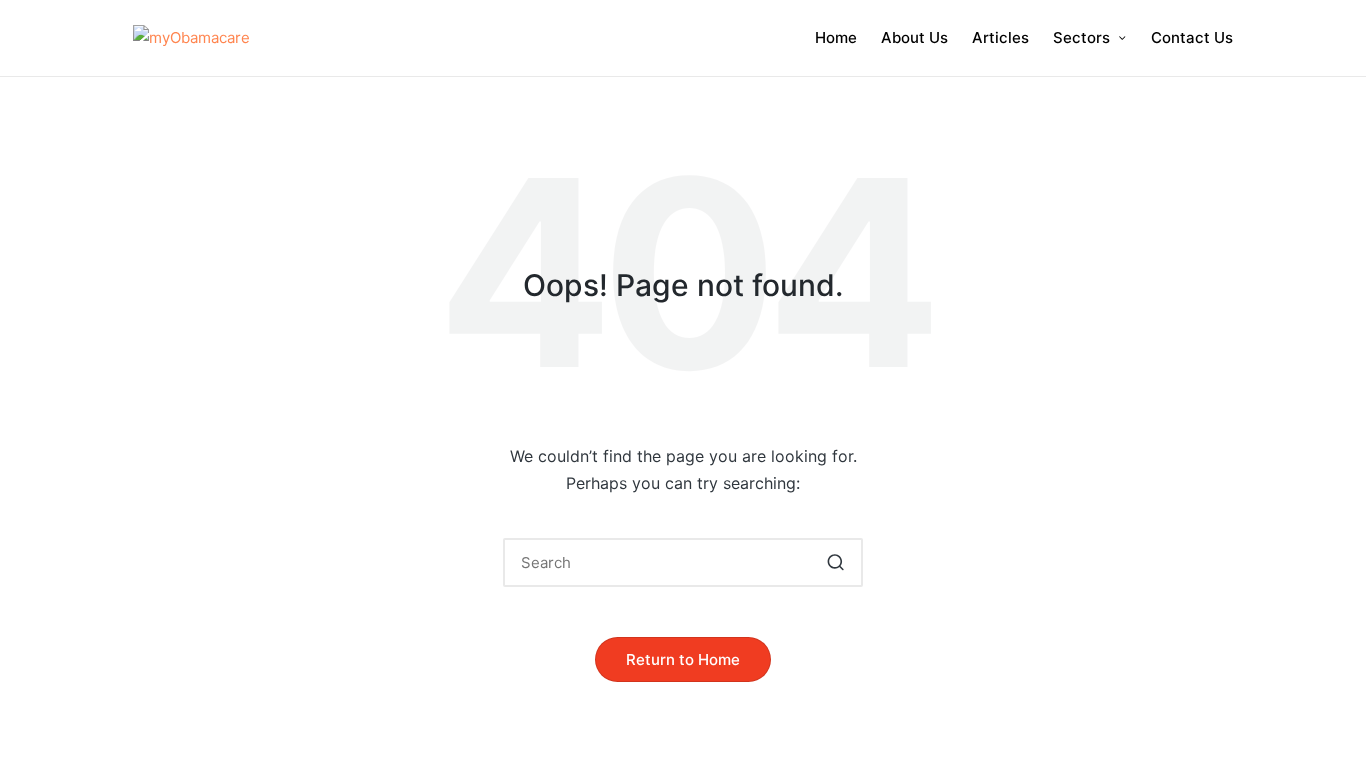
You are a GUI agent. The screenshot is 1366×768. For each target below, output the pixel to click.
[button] (835, 562)
